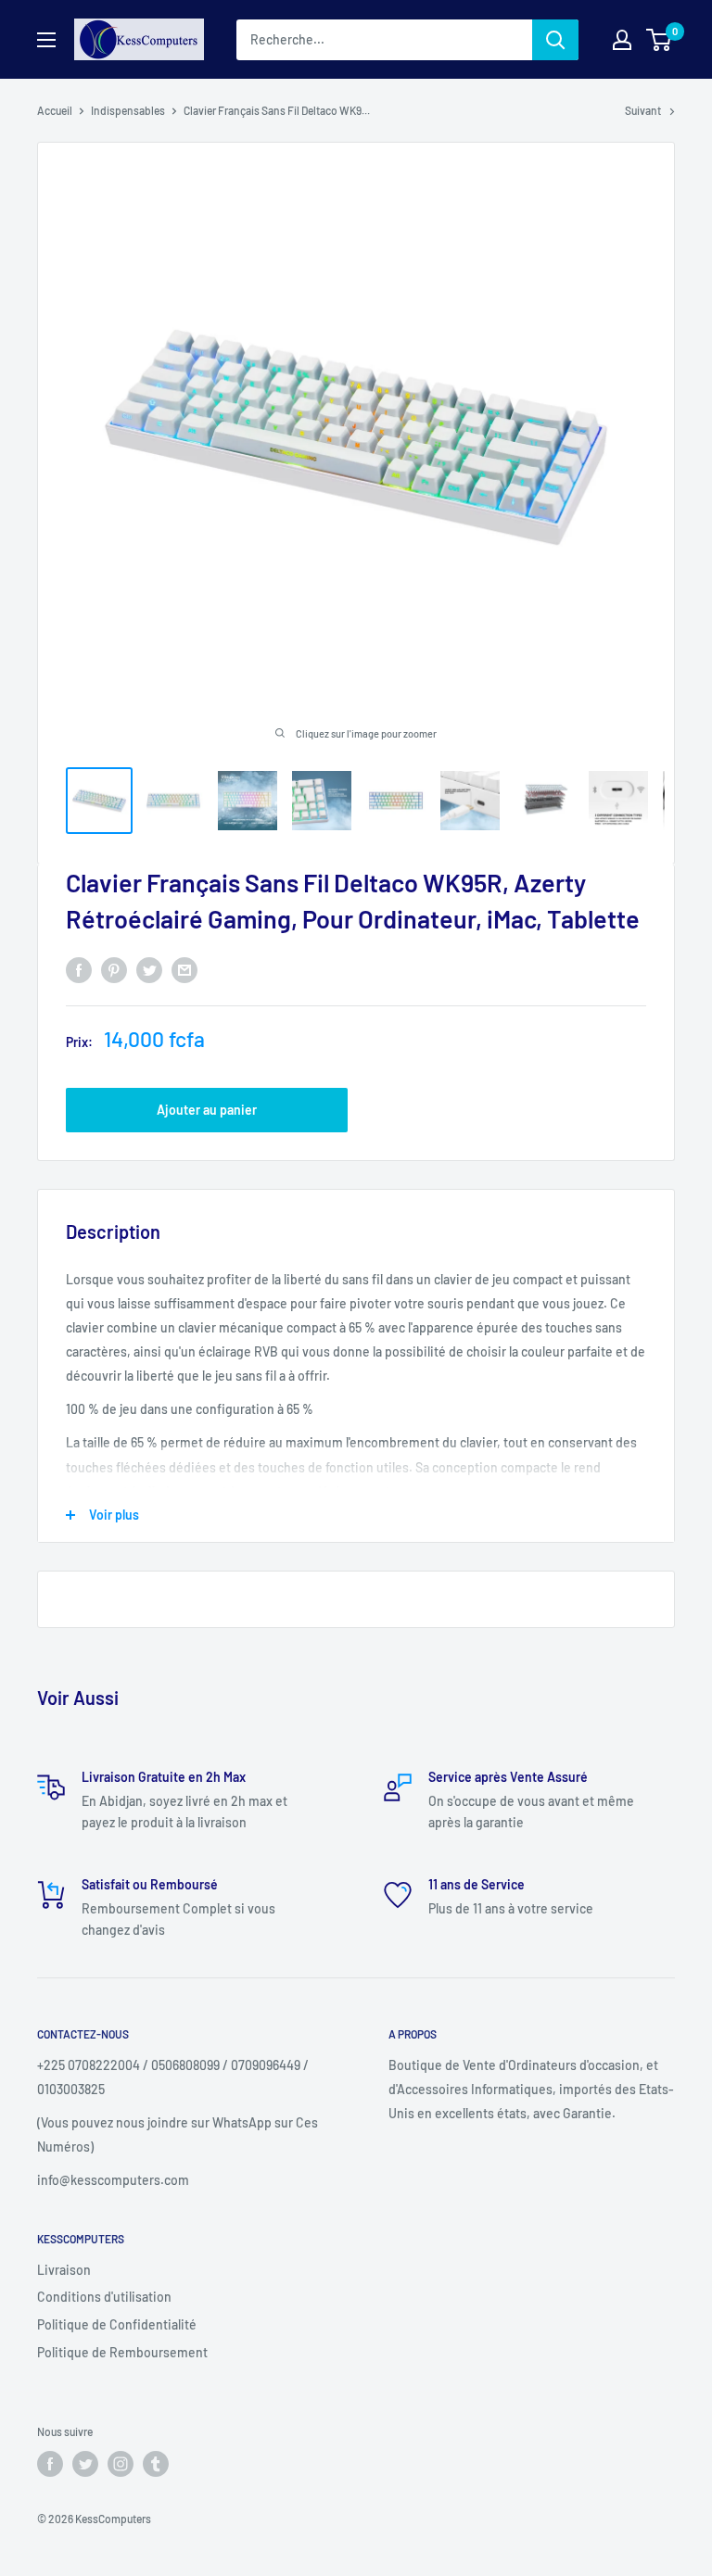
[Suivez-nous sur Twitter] (85, 2464)
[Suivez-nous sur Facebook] (50, 2464)
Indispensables (128, 110)
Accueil (55, 110)
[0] (660, 40)
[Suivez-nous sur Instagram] (121, 2464)
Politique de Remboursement (122, 2352)
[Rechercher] (555, 40)
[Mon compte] (622, 40)
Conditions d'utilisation (104, 2297)
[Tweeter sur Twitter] (149, 969)
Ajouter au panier (207, 1110)
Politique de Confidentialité (117, 2324)
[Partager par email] (184, 969)
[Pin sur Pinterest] (114, 969)
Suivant (643, 110)
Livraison (64, 2270)
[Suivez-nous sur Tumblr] (156, 2464)
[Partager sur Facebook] (79, 969)
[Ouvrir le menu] (46, 40)
